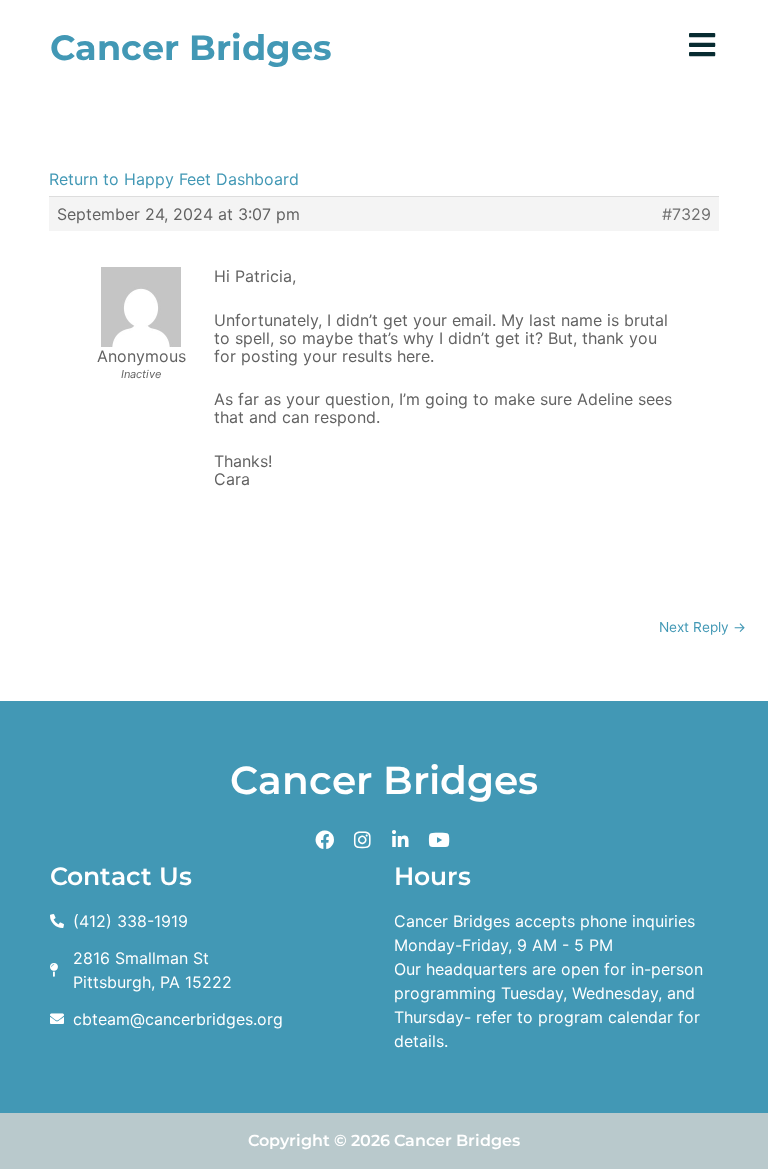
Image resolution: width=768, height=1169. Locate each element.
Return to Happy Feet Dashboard (174, 179)
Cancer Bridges (191, 47)
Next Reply (702, 627)
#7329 (686, 214)
